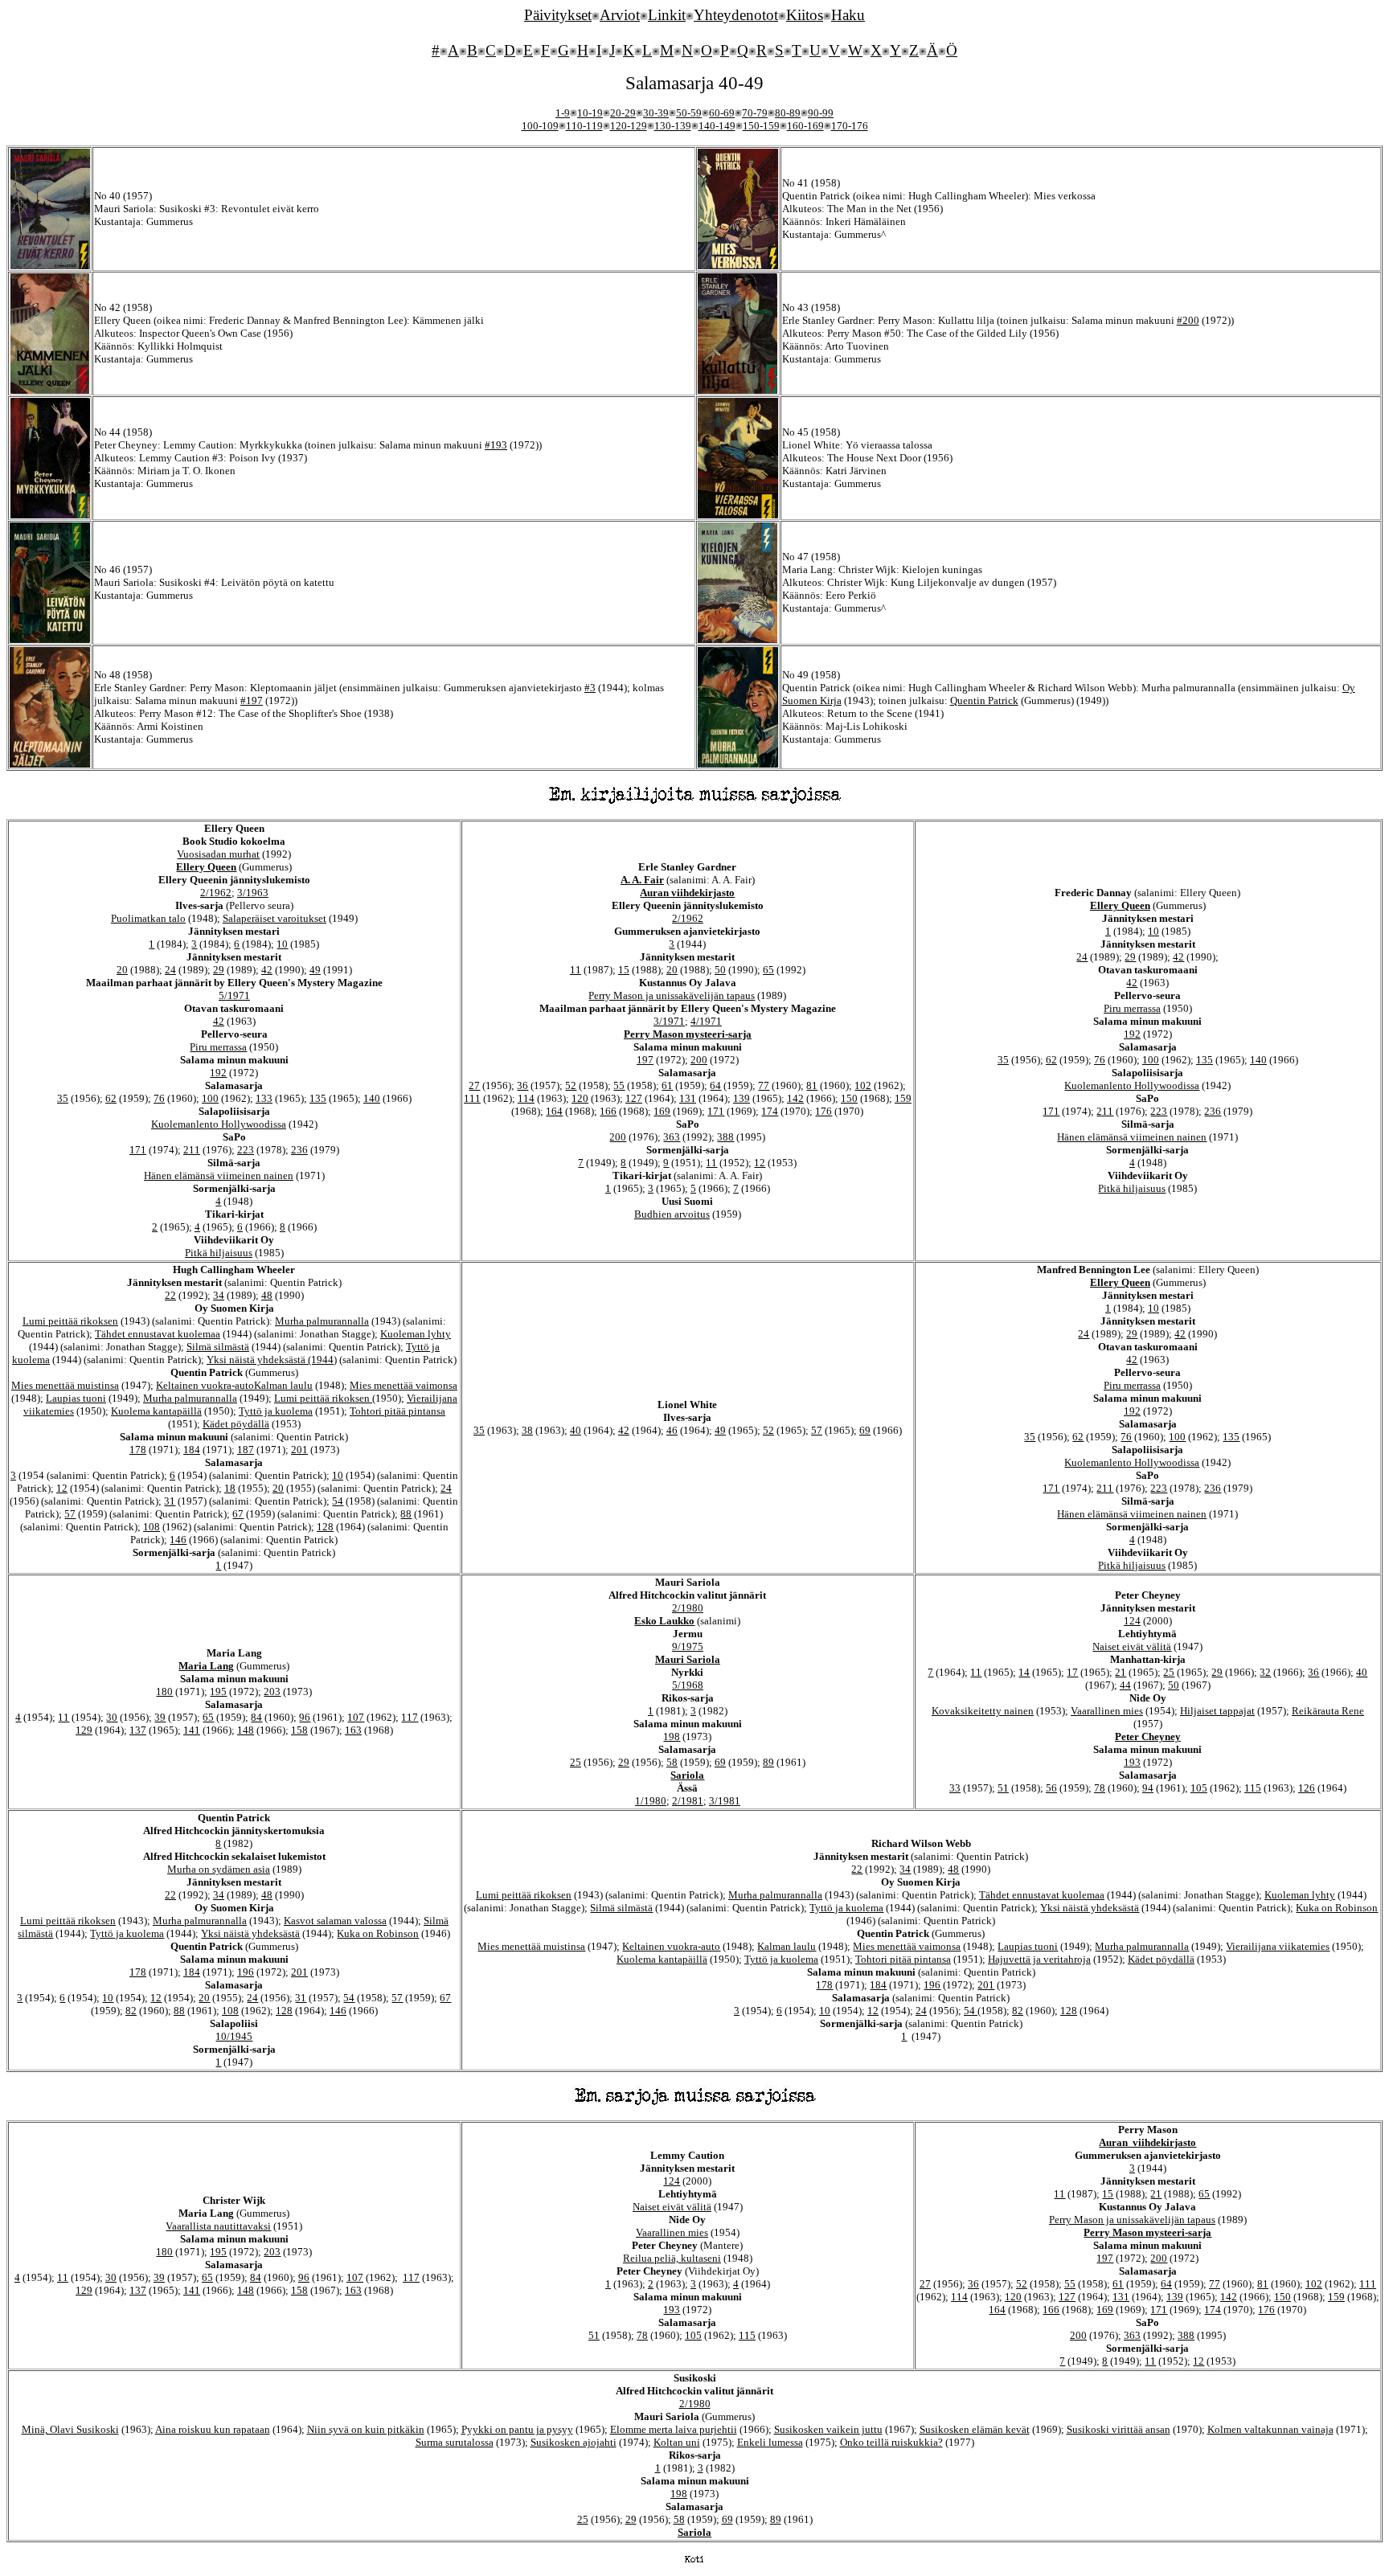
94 (1148, 1788)
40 (576, 1430)
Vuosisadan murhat (218, 854)
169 (662, 1111)
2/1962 (216, 893)
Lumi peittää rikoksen (70, 1321)
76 (159, 1098)
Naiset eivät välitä (1132, 1646)
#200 (1188, 320)
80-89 (788, 113)
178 (138, 1450)
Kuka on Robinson (378, 1933)
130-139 (673, 126)
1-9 (563, 113)
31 (170, 1501)
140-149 (717, 126)
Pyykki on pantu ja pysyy (517, 2429)
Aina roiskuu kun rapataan (213, 2429)
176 (824, 1111)
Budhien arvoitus (672, 1214)
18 (230, 1488)
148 (246, 1730)
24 (170, 970)
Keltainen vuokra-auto (205, 1385)
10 (282, 944)
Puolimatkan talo (148, 918)
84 (256, 1717)
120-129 (629, 126)
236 (299, 1150)
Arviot (620, 15)
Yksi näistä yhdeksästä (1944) (272, 1360)
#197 (252, 700)
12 (760, 1163)
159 (903, 1098)
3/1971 (669, 1021)
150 (849, 1098)
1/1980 (651, 1801)
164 (554, 1111)
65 (768, 970)
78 (1100, 1788)
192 (218, 1073)
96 (305, 1717)
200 (699, 1060)
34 (219, 1295)
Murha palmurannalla (322, 1321)
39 (160, 1717)
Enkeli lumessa (770, 2442)
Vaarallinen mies (1107, 1711)
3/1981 (725, 1801)
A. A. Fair (642, 880)
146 (178, 1540)
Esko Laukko (664, 1621)
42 (267, 970)
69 (865, 1430)
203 (272, 1691)
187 (246, 1450)
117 (410, 1717)
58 (672, 1762)
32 (1265, 1672)
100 (210, 1098)
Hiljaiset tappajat (1217, 1711)
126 (1307, 1788)
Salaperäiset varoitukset (275, 918)
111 (472, 1098)
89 (768, 1762)
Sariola (687, 1775)
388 (725, 1137)
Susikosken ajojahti (574, 2442)
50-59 (689, 113)
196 (246, 1972)
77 (764, 1085)
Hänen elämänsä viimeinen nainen (219, 1175)
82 (131, 2011)
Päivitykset (558, 15)
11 (576, 970)
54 (338, 1501)
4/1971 (706, 1021)
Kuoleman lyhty (416, 1334)
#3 (590, 688)
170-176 (850, 126)
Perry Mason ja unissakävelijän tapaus (672, 995)
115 (1253, 1788)
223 (246, 1150)
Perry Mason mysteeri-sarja (688, 1034)
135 (318, 1098)
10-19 (590, 113)
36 (522, 1085)
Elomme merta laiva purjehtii (674, 2429)
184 (192, 1450)
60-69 (722, 113)
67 (238, 1514)
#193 (496, 445)
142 (795, 1098)
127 (634, 1098)
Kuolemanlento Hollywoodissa (219, 1124)
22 (170, 1295)
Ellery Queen (206, 867)
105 (1199, 1788)
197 (645, 1060)
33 (955, 1788)
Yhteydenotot (736, 15)
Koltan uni (677, 2442)
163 (353, 1730)
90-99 (821, 113)
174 (770, 1111)
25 (576, 1762)
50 (720, 970)
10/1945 (234, 2036)
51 (1003, 1788)
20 (122, 970)
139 (742, 1098)
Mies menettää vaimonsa (404, 1385)
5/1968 (688, 1685)
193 (1132, 1762)
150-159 (761, 126)
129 (84, 1730)
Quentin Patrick (984, 700)
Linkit (667, 15)
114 (526, 1098)
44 (1125, 1685)
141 (192, 1730)
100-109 (540, 126)
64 (715, 1085)
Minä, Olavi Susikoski (70, 2429)
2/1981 (688, 1801)
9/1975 (688, 1646)
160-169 (805, 126)
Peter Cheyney (1148, 1736)
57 (70, 1514)
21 (1121, 1672)
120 (580, 1098)
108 (152, 1527)
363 (672, 1137)
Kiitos (805, 15)
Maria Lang (206, 1666)
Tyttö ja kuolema (276, 1411)
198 (672, 1736)
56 (1051, 1788)
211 (192, 1150)
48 (267, 1295)
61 (667, 1085)
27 (474, 1085)
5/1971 (234, 995)
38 (527, 1430)
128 (325, 1527)
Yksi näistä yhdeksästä (250, 1933)
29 (219, 970)
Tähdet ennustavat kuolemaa (158, 1334)
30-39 (656, 113)
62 (111, 1098)
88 (406, 1514)
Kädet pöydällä (236, 1424)
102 (863, 1085)
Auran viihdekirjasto (687, 893)
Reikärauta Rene (1328, 1711)
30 (112, 1717)
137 (138, 1730)
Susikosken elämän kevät (975, 2429)
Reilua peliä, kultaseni (672, 2258)
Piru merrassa (218, 1047)
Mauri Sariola (688, 1659)
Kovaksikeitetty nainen (983, 1711)
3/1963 (253, 893)
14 (1024, 1672)
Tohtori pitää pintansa (397, 1411)
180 (164, 1691)
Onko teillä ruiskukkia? (891, 2442)
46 (672, 1430)
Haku (848, 15)
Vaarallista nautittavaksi (218, 2226)
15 (624, 970)
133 (264, 1098)
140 (372, 1098)
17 (1072, 1672)
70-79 (755, 113)
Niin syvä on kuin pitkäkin (366, 2429)
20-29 (623, 113)
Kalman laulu (283, 1385)
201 (299, 1450)
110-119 (584, 126)
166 (608, 1111)
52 (571, 1085)
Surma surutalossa (455, 2442)
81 (812, 1085)
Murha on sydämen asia (219, 1869)
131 (688, 1098)
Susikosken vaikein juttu (828, 2429)
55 (619, 1085)
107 (356, 1717)
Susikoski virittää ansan (1119, 2429)
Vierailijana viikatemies (1278, 1946)
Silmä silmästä (218, 1347)
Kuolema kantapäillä (156, 1411)
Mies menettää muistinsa (65, 1385)
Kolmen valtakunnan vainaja (1270, 2429)
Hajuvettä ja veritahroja (1039, 1959)
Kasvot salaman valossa (335, 1921)
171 (138, 1150)
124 (1132, 1621)
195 (218, 1691)
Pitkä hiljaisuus (219, 1253)
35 (63, 1098)
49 (315, 970)
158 (299, 1730)
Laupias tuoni (76, 1398)
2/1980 (688, 1608)
